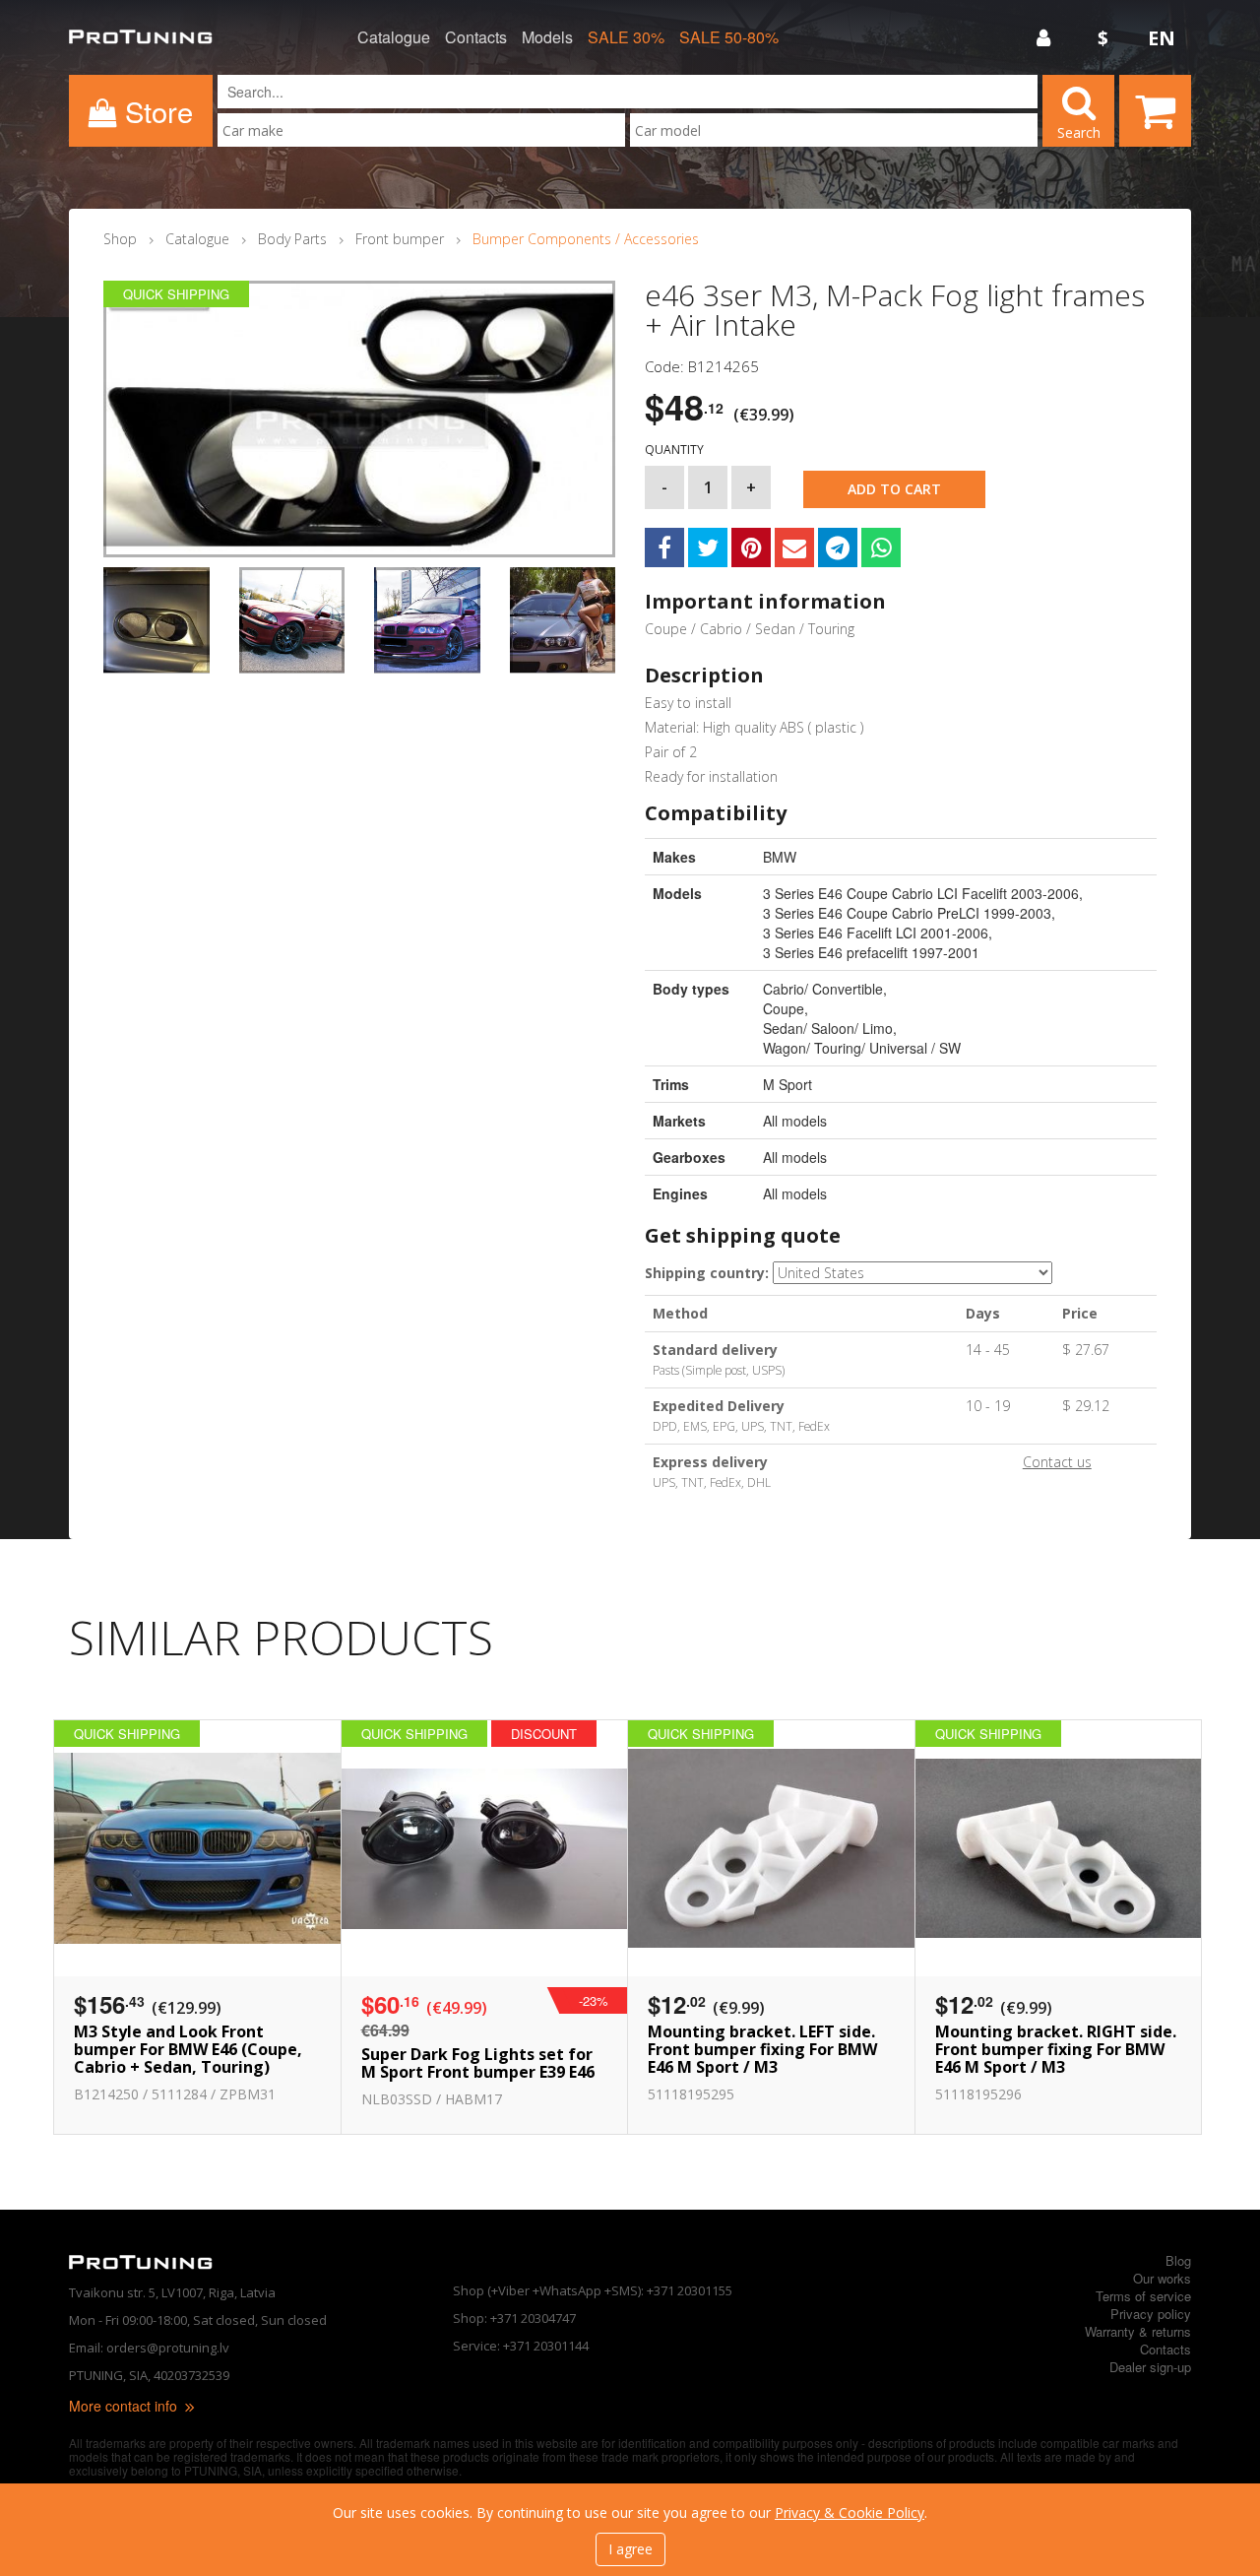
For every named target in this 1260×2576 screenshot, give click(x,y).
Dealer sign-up (1150, 2367)
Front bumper (400, 239)
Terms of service (1143, 2296)
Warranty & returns (1138, 2331)
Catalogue (394, 37)
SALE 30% (626, 37)
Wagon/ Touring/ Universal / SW (862, 1048)
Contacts (476, 37)
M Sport (787, 1084)
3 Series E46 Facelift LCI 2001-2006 (876, 933)
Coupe (784, 1008)
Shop (120, 239)
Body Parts (292, 239)
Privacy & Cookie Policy (850, 2512)
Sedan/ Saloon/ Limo (828, 1028)
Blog (1178, 2260)
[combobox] (421, 130)
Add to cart (894, 489)
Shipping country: (707, 1273)
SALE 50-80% (729, 37)
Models (547, 37)
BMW (780, 857)
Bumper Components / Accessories (586, 239)
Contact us (1057, 1462)
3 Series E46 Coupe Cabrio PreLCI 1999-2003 (907, 913)
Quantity (674, 450)
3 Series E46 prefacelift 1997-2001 (871, 952)
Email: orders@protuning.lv (149, 2348)
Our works (1162, 2278)
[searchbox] (421, 130)
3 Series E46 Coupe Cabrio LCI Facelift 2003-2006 (921, 893)
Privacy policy (1151, 2314)
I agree (630, 2549)
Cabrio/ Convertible (823, 989)
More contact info (125, 2406)
